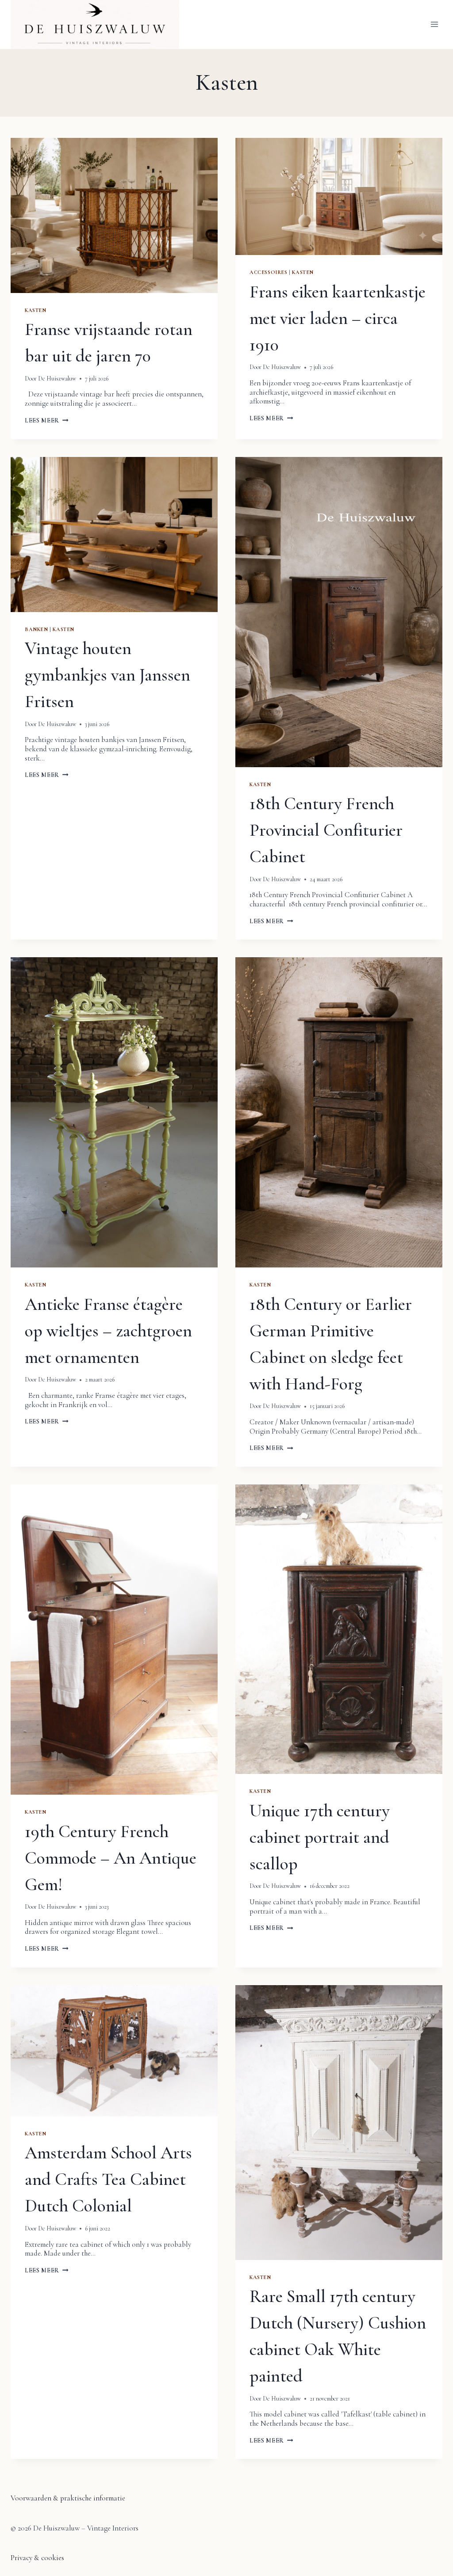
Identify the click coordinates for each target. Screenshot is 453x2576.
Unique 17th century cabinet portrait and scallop (320, 1837)
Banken (36, 629)
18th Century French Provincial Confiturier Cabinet (326, 830)
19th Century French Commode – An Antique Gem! (111, 1858)
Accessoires (269, 272)
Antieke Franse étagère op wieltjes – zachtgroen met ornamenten (108, 1331)
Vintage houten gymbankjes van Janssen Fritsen (107, 675)
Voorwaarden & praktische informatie (68, 2498)
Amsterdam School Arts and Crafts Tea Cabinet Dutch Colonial (108, 2179)
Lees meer (47, 420)
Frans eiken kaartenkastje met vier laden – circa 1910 (338, 318)
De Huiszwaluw (57, 379)
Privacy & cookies (37, 2558)
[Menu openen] (434, 25)
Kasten (36, 310)
